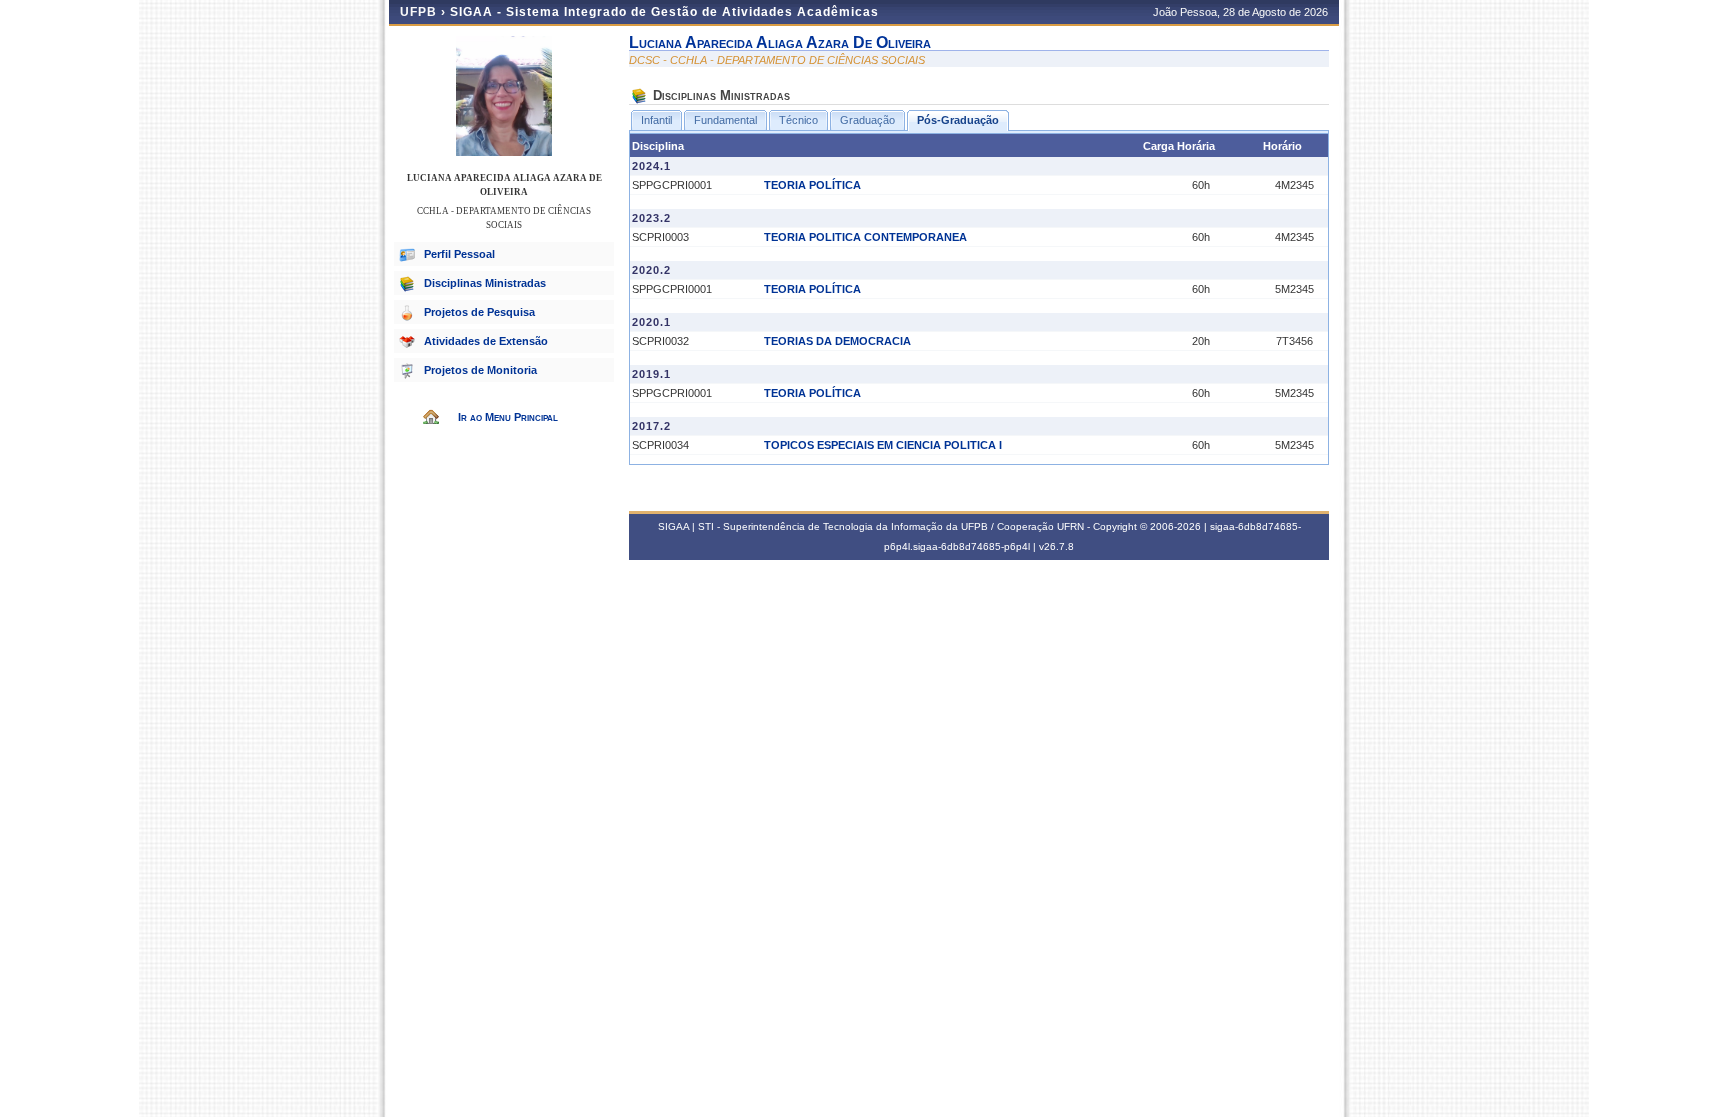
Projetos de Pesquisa (479, 312)
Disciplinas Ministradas (485, 283)
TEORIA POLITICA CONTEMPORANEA (865, 237)
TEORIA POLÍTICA (812, 185)
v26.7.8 (1056, 546)
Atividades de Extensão (486, 341)
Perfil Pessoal (459, 254)
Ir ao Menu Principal (508, 417)
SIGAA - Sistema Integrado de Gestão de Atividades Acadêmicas (664, 12)
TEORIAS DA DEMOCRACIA (837, 341)
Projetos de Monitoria (480, 370)
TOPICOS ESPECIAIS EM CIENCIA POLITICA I (883, 445)
